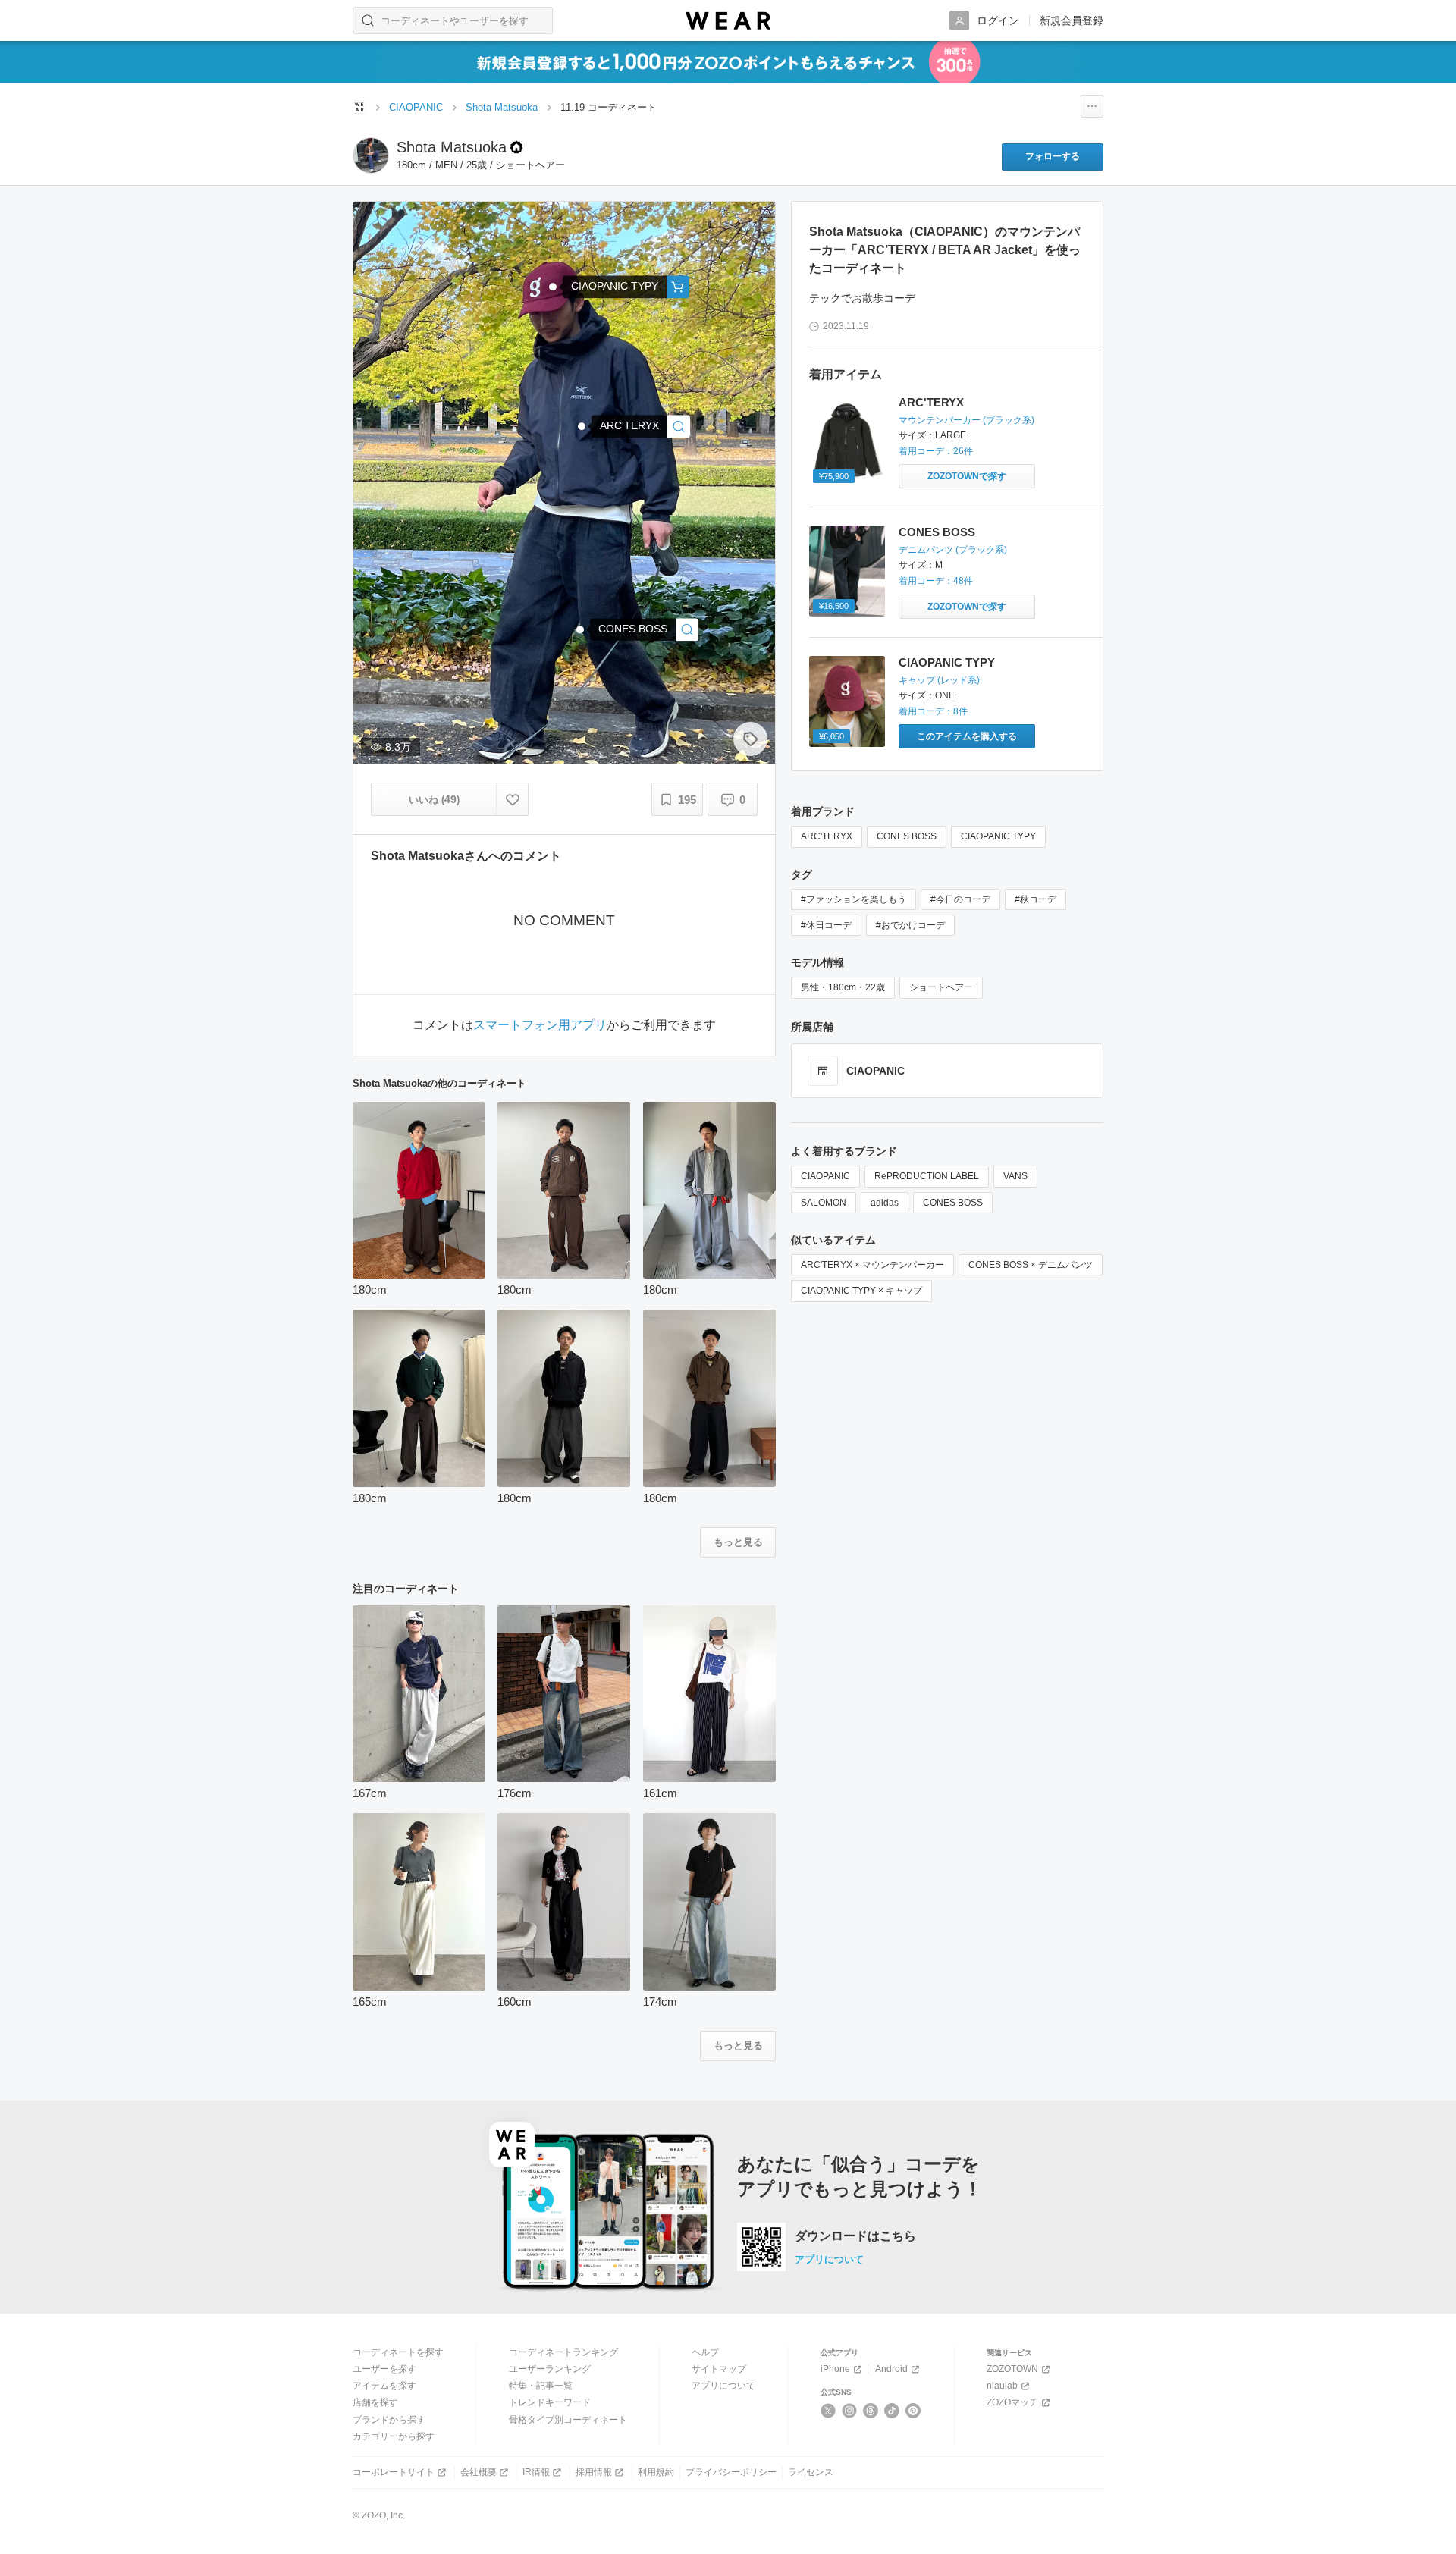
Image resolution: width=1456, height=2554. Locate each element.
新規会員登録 (1072, 20)
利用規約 (656, 2472)
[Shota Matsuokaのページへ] (371, 155)
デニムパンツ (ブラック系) (953, 550)
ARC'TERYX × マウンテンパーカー (872, 1265)
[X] (828, 2411)
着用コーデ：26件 (936, 451)
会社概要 (479, 2472)
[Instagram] (850, 2411)
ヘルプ (705, 2352)
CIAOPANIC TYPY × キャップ (861, 1291)
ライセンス (811, 2472)
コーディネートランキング (563, 2352)
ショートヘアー (941, 987)
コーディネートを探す (398, 2352)
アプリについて (829, 2259)
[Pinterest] (913, 2411)
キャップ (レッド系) (939, 680)
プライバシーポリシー (731, 2472)
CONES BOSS (937, 532)
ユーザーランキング (550, 2369)
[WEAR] (728, 21)
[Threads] (871, 2411)
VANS (1015, 1176)
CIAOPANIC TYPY (947, 662)
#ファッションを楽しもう (854, 899)
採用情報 (594, 2472)
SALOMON (824, 1203)
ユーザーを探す (384, 2369)
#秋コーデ (1036, 899)
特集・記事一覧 (541, 2386)
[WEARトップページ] (359, 107)
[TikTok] (892, 2411)
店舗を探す (375, 2402)
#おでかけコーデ (910, 925)
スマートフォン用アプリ (540, 1025)
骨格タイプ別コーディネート (568, 2420)
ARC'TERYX (931, 402)
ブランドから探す (389, 2420)
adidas (885, 1203)
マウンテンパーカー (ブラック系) (966, 420)
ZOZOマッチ (1012, 2402)
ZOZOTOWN (1012, 2369)
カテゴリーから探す (394, 2436)
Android (891, 2369)
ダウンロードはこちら (855, 2236)
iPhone (835, 2369)
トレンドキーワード (550, 2402)
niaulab (1002, 2386)
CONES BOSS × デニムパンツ (1031, 1265)
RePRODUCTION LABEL (927, 1176)
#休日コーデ (826, 925)
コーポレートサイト (394, 2472)
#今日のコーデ (960, 899)
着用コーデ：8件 (933, 711)
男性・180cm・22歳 (843, 987)
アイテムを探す (384, 2386)
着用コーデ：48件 (936, 581)
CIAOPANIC (825, 1176)
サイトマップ (719, 2369)
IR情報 (536, 2472)
